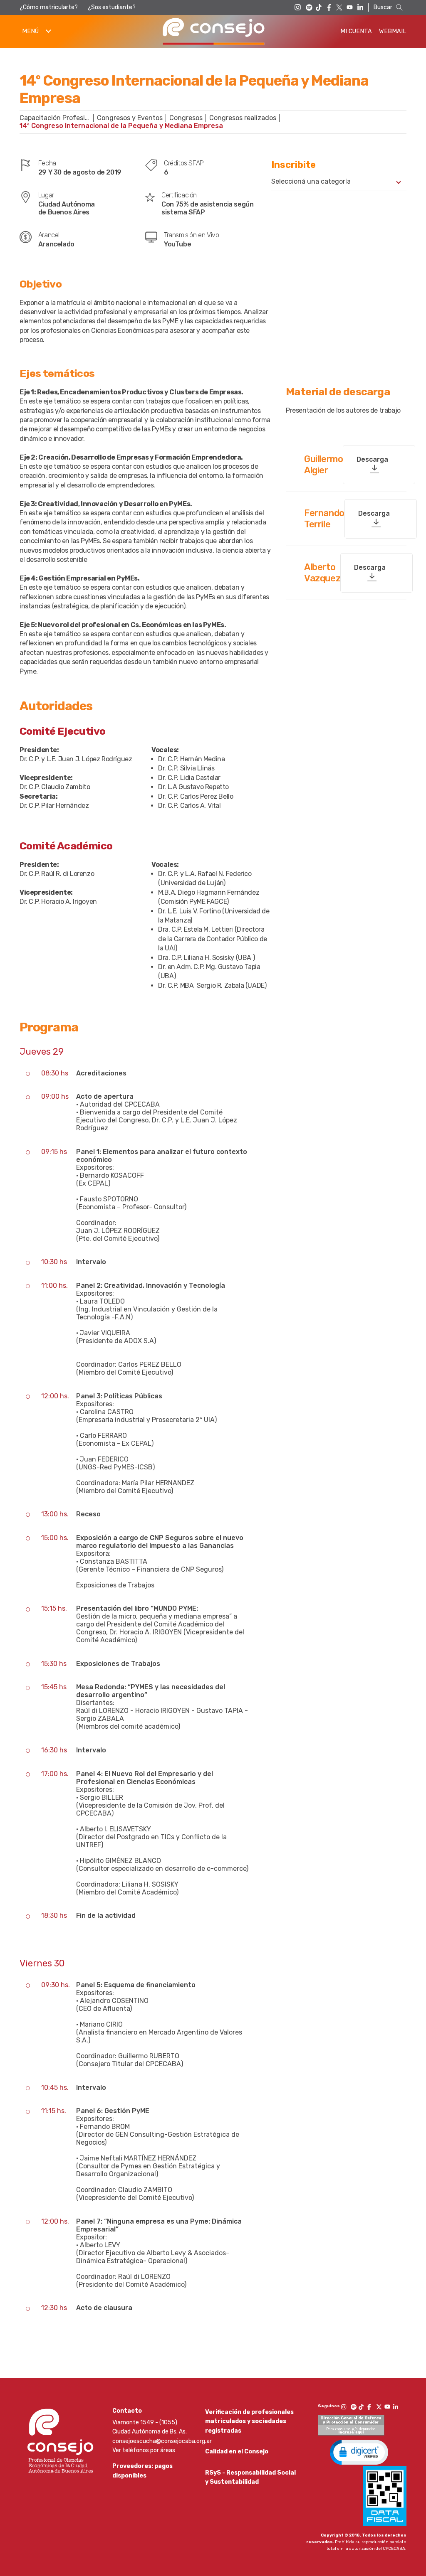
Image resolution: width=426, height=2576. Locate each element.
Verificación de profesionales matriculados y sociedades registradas (249, 2421)
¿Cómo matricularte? (49, 7)
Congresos (186, 118)
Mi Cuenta (356, 31)
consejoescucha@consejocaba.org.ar (162, 2441)
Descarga (372, 459)
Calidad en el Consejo (237, 2452)
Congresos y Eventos (130, 118)
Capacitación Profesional (58, 118)
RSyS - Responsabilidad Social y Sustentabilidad (250, 2477)
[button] (359, 2452)
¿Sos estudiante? (112, 7)
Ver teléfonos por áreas (144, 2450)
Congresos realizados (243, 118)
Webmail (393, 31)
